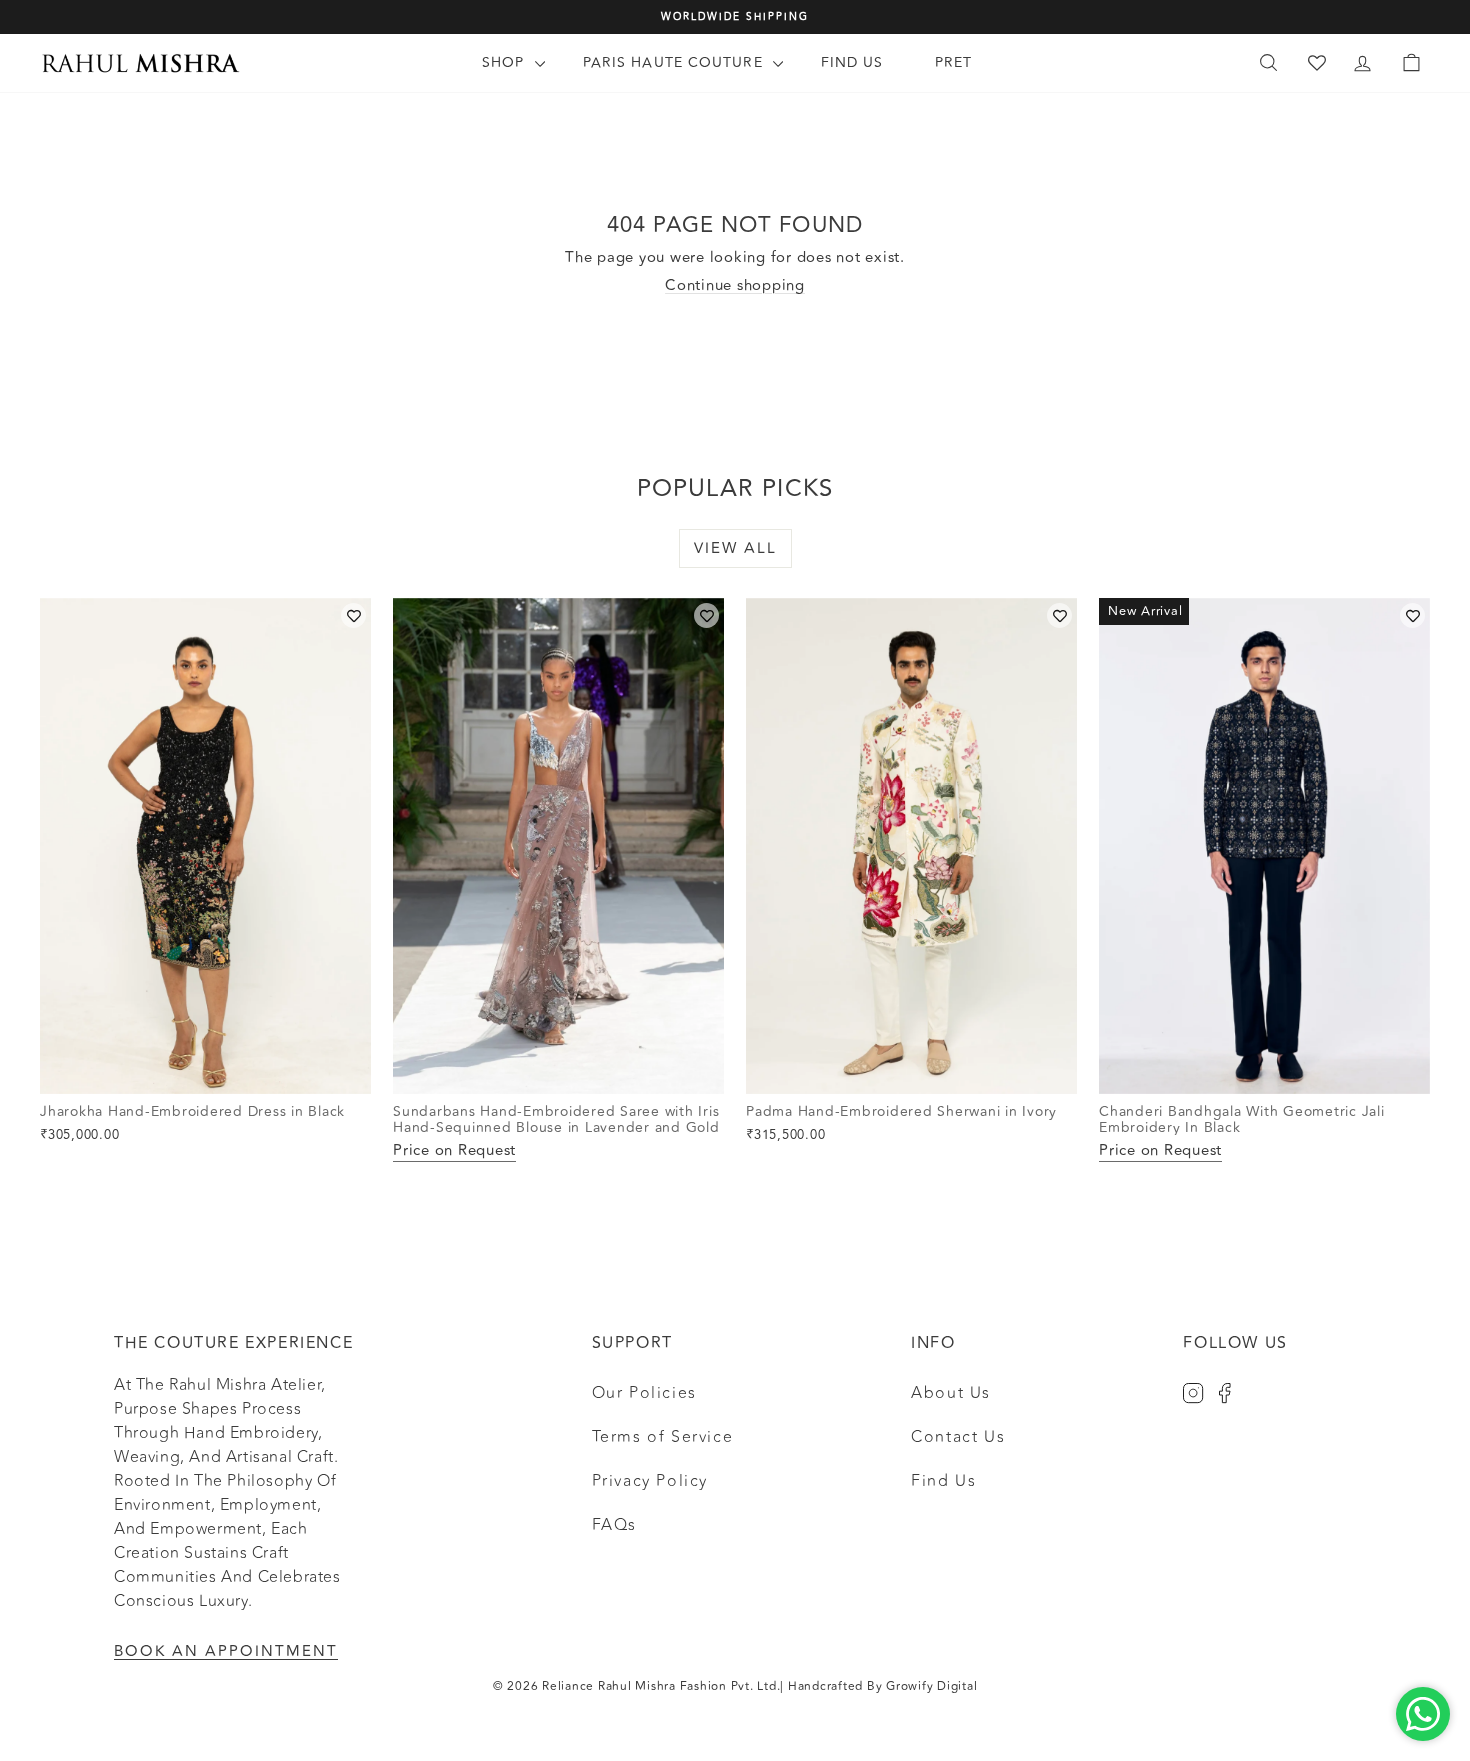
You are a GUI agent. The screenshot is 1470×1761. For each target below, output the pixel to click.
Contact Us (958, 1437)
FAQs (614, 1525)
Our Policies (644, 1393)
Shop (506, 62)
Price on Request (454, 1151)
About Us (951, 1393)
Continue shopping (735, 285)
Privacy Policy (650, 1481)
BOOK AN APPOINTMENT (226, 1651)
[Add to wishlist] (353, 615)
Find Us (852, 62)
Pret (953, 62)
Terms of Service (663, 1437)
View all (735, 548)
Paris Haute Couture (675, 62)
